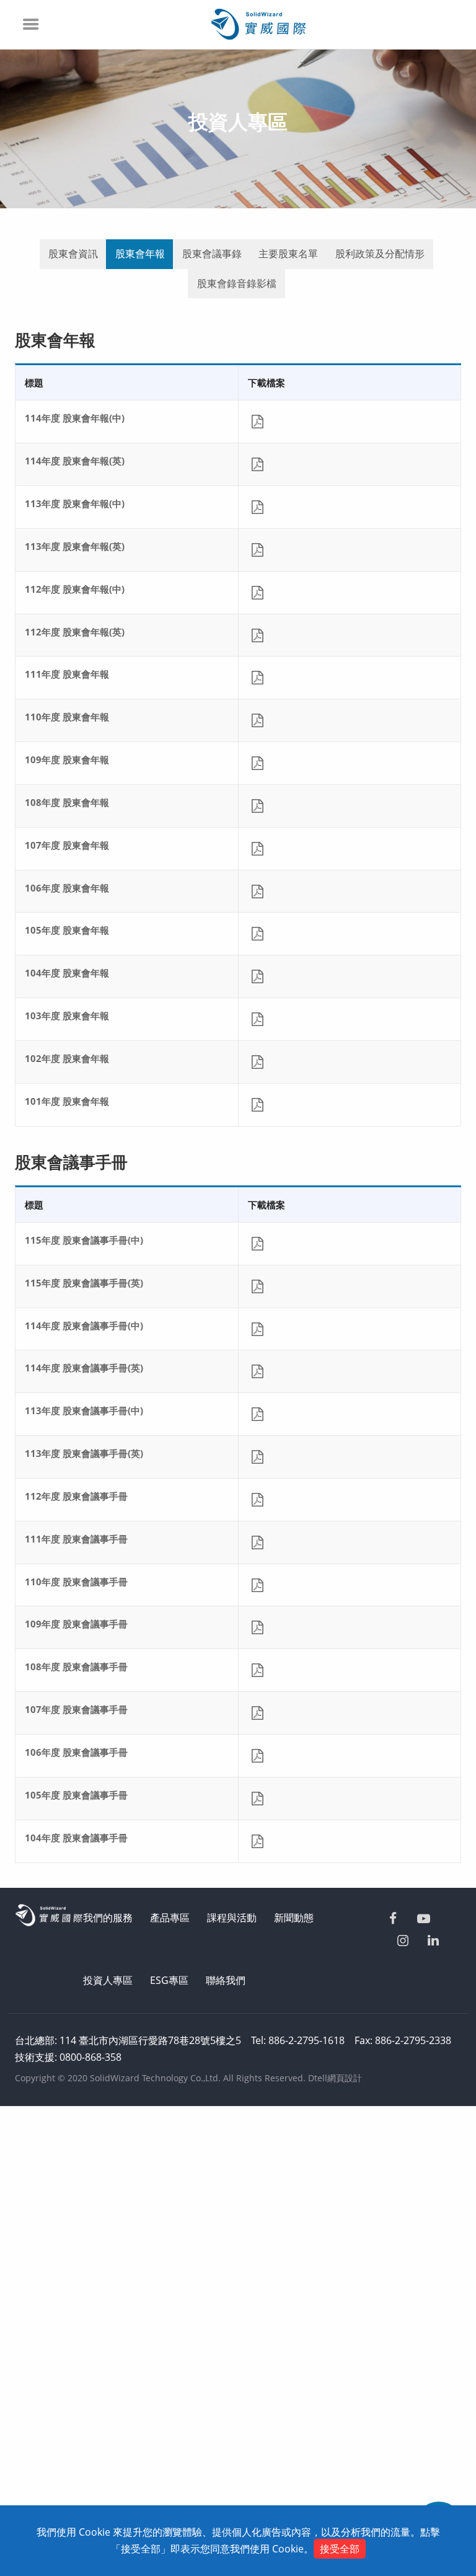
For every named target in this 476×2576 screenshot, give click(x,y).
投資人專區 (108, 1980)
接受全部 (340, 2549)
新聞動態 (294, 1918)
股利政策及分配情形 (380, 254)
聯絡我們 (226, 1980)
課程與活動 (232, 1918)
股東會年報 (140, 254)
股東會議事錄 (212, 254)
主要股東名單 (288, 254)
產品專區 (170, 1918)
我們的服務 (108, 1918)
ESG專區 (169, 1980)
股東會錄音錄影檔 (237, 283)
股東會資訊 (73, 254)
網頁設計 (345, 2078)
